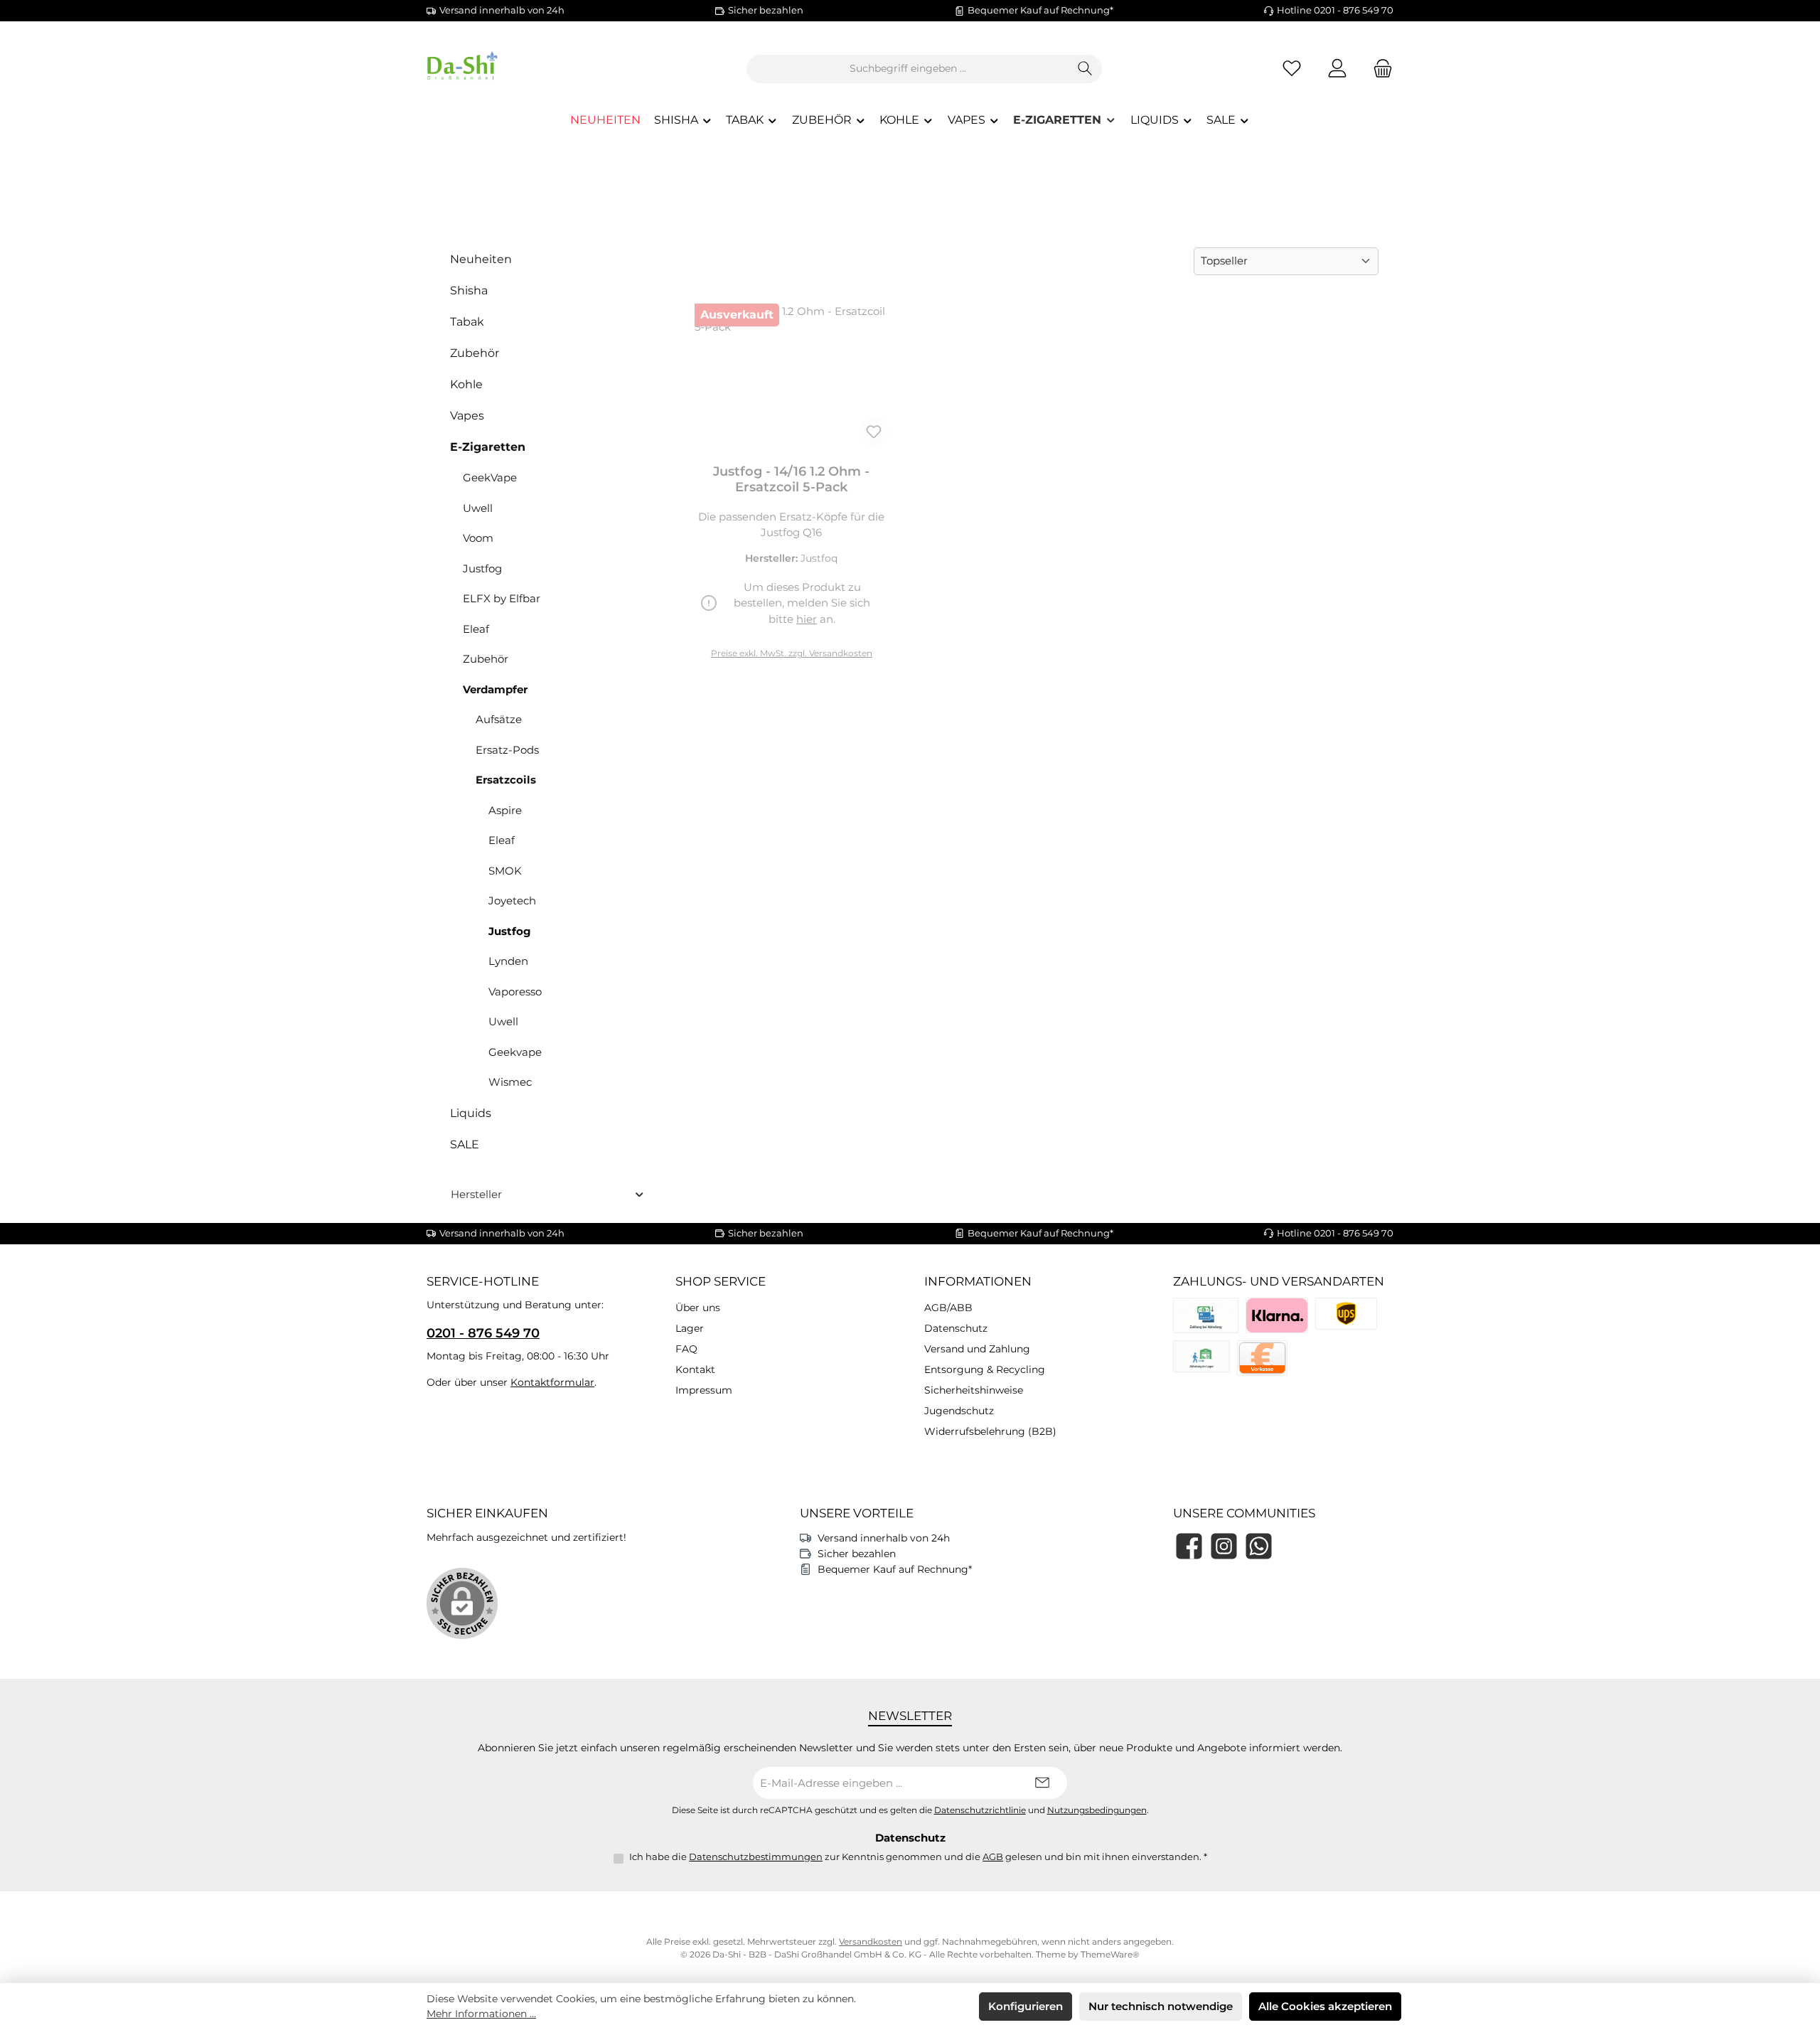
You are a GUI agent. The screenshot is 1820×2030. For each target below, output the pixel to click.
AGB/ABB (948, 1308)
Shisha (469, 290)
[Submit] (1042, 1783)
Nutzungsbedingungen (1097, 1810)
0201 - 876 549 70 (483, 1333)
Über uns (698, 1308)
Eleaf (476, 629)
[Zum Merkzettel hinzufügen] (874, 432)
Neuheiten (481, 259)
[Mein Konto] (1337, 69)
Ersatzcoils (506, 780)
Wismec (510, 1082)
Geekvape (515, 1052)
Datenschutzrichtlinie (980, 1810)
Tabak (467, 322)
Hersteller (476, 1194)
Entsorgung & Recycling (985, 1369)
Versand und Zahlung (977, 1349)
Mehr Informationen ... (481, 2014)
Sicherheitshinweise (974, 1390)
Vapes (467, 416)
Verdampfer (495, 689)
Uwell (478, 508)
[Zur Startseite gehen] (505, 69)
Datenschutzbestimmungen (756, 1857)
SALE (465, 1144)
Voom (478, 538)
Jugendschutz (959, 1411)
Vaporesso (515, 992)
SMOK (505, 871)
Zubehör (475, 353)
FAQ (686, 1349)
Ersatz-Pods (507, 750)
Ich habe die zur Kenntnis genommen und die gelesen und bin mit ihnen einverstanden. (918, 1857)
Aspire (505, 810)
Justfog (482, 568)
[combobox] (908, 69)
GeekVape (490, 477)
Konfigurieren (1026, 2006)
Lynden (508, 961)
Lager (690, 1328)
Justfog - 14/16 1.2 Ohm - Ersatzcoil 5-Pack (791, 479)
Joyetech (512, 901)
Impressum (704, 1390)
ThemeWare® (1110, 1954)
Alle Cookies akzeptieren (1325, 2006)
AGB (993, 1857)
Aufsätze (499, 719)
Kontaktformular (552, 1382)
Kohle (466, 384)
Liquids (471, 1113)
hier (807, 619)
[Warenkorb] (1379, 69)
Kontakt (695, 1369)
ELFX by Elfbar (502, 598)
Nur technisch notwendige (1161, 2006)
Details (791, 647)
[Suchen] (1085, 69)
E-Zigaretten (488, 447)
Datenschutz (956, 1328)
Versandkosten (871, 1941)
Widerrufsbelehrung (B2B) (990, 1431)
